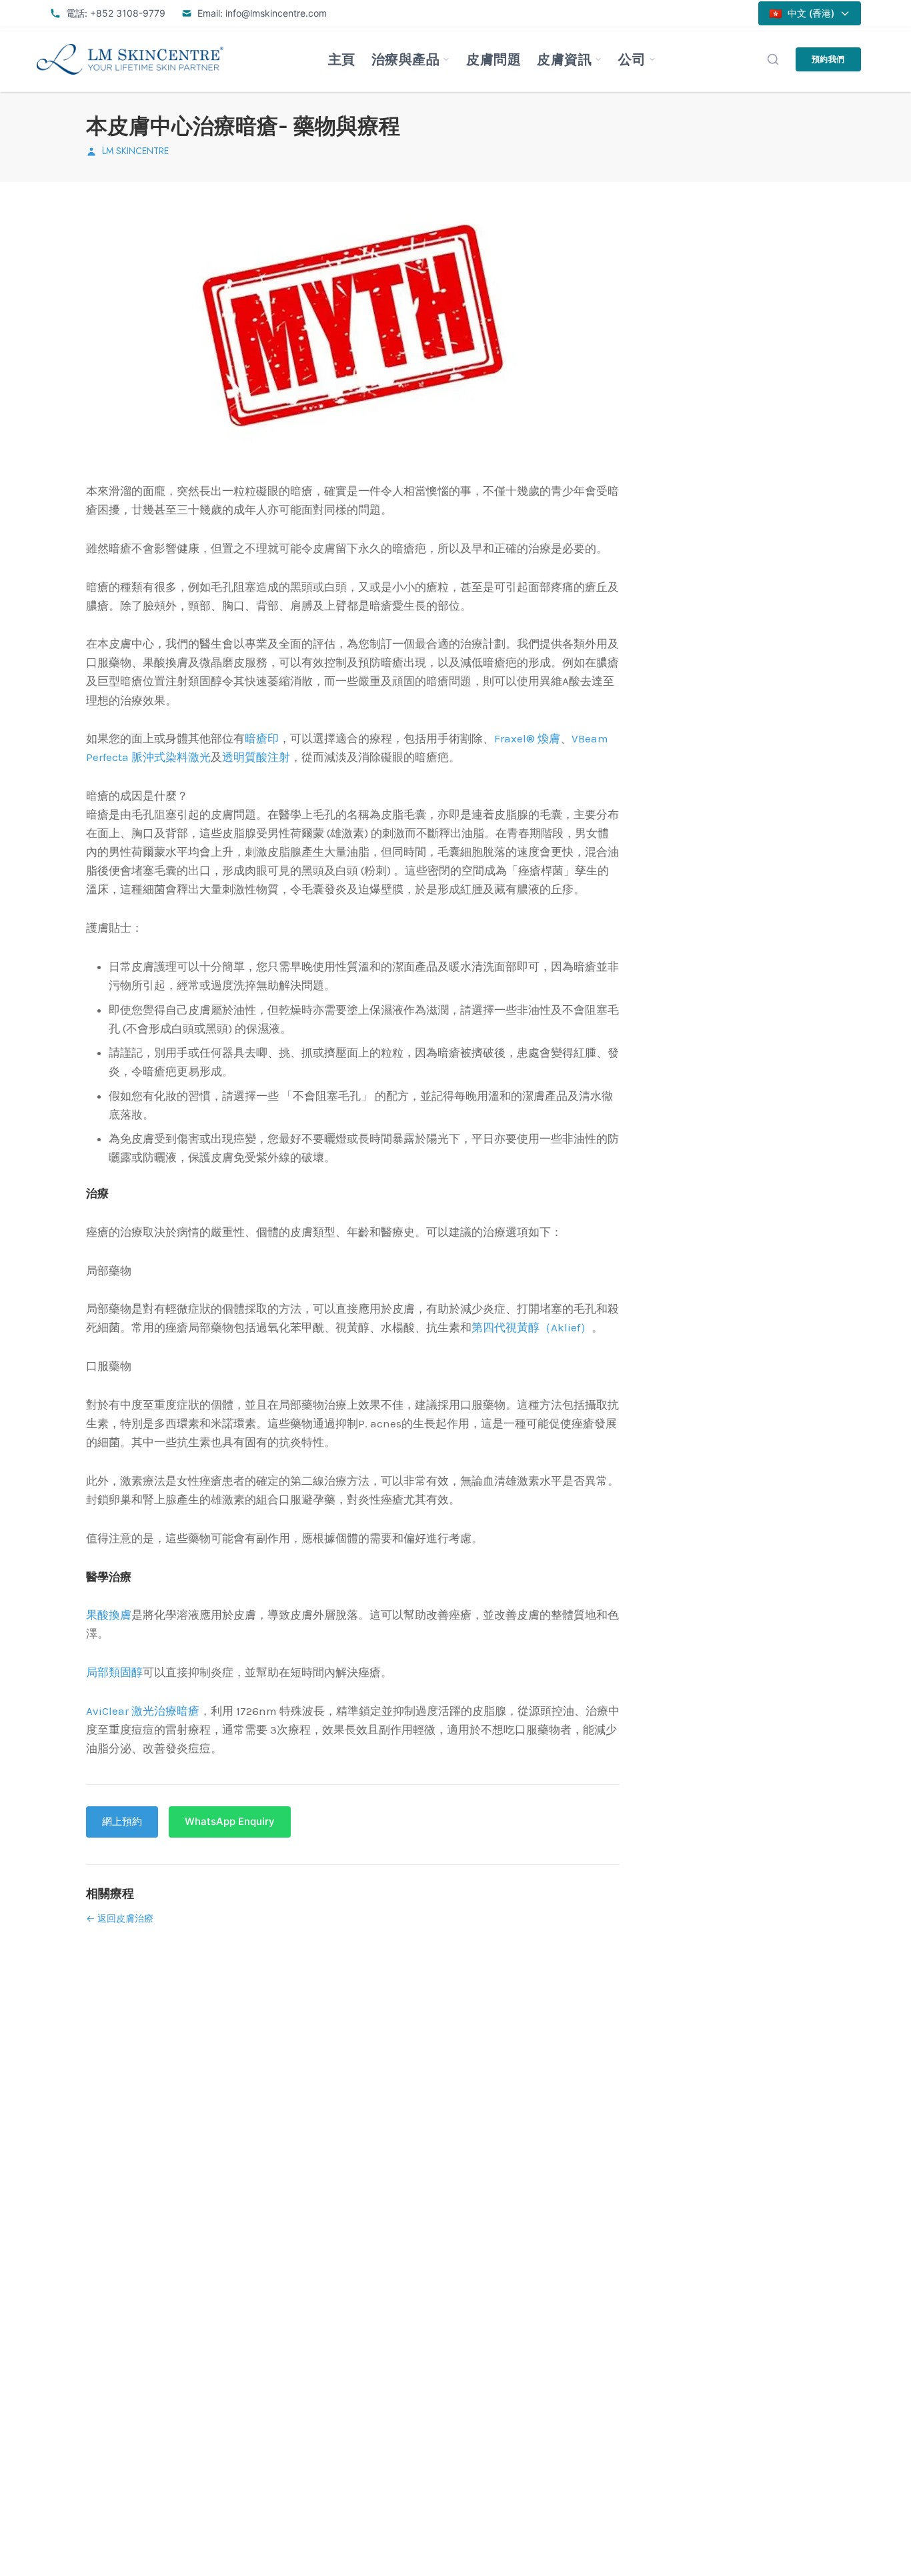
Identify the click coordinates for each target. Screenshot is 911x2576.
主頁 (342, 59)
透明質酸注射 (256, 757)
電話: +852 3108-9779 (116, 13)
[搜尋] (773, 59)
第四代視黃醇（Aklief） (532, 1327)
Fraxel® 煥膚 (527, 738)
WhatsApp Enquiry (230, 1821)
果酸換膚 (109, 1615)
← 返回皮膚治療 (120, 1918)
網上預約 (122, 1821)
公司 (632, 59)
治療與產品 (406, 59)
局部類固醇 (114, 1672)
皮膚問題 (494, 59)
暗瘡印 (262, 738)
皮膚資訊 (564, 59)
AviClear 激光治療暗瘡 (143, 1711)
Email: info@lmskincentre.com (262, 13)
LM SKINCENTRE (135, 151)
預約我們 (828, 59)
